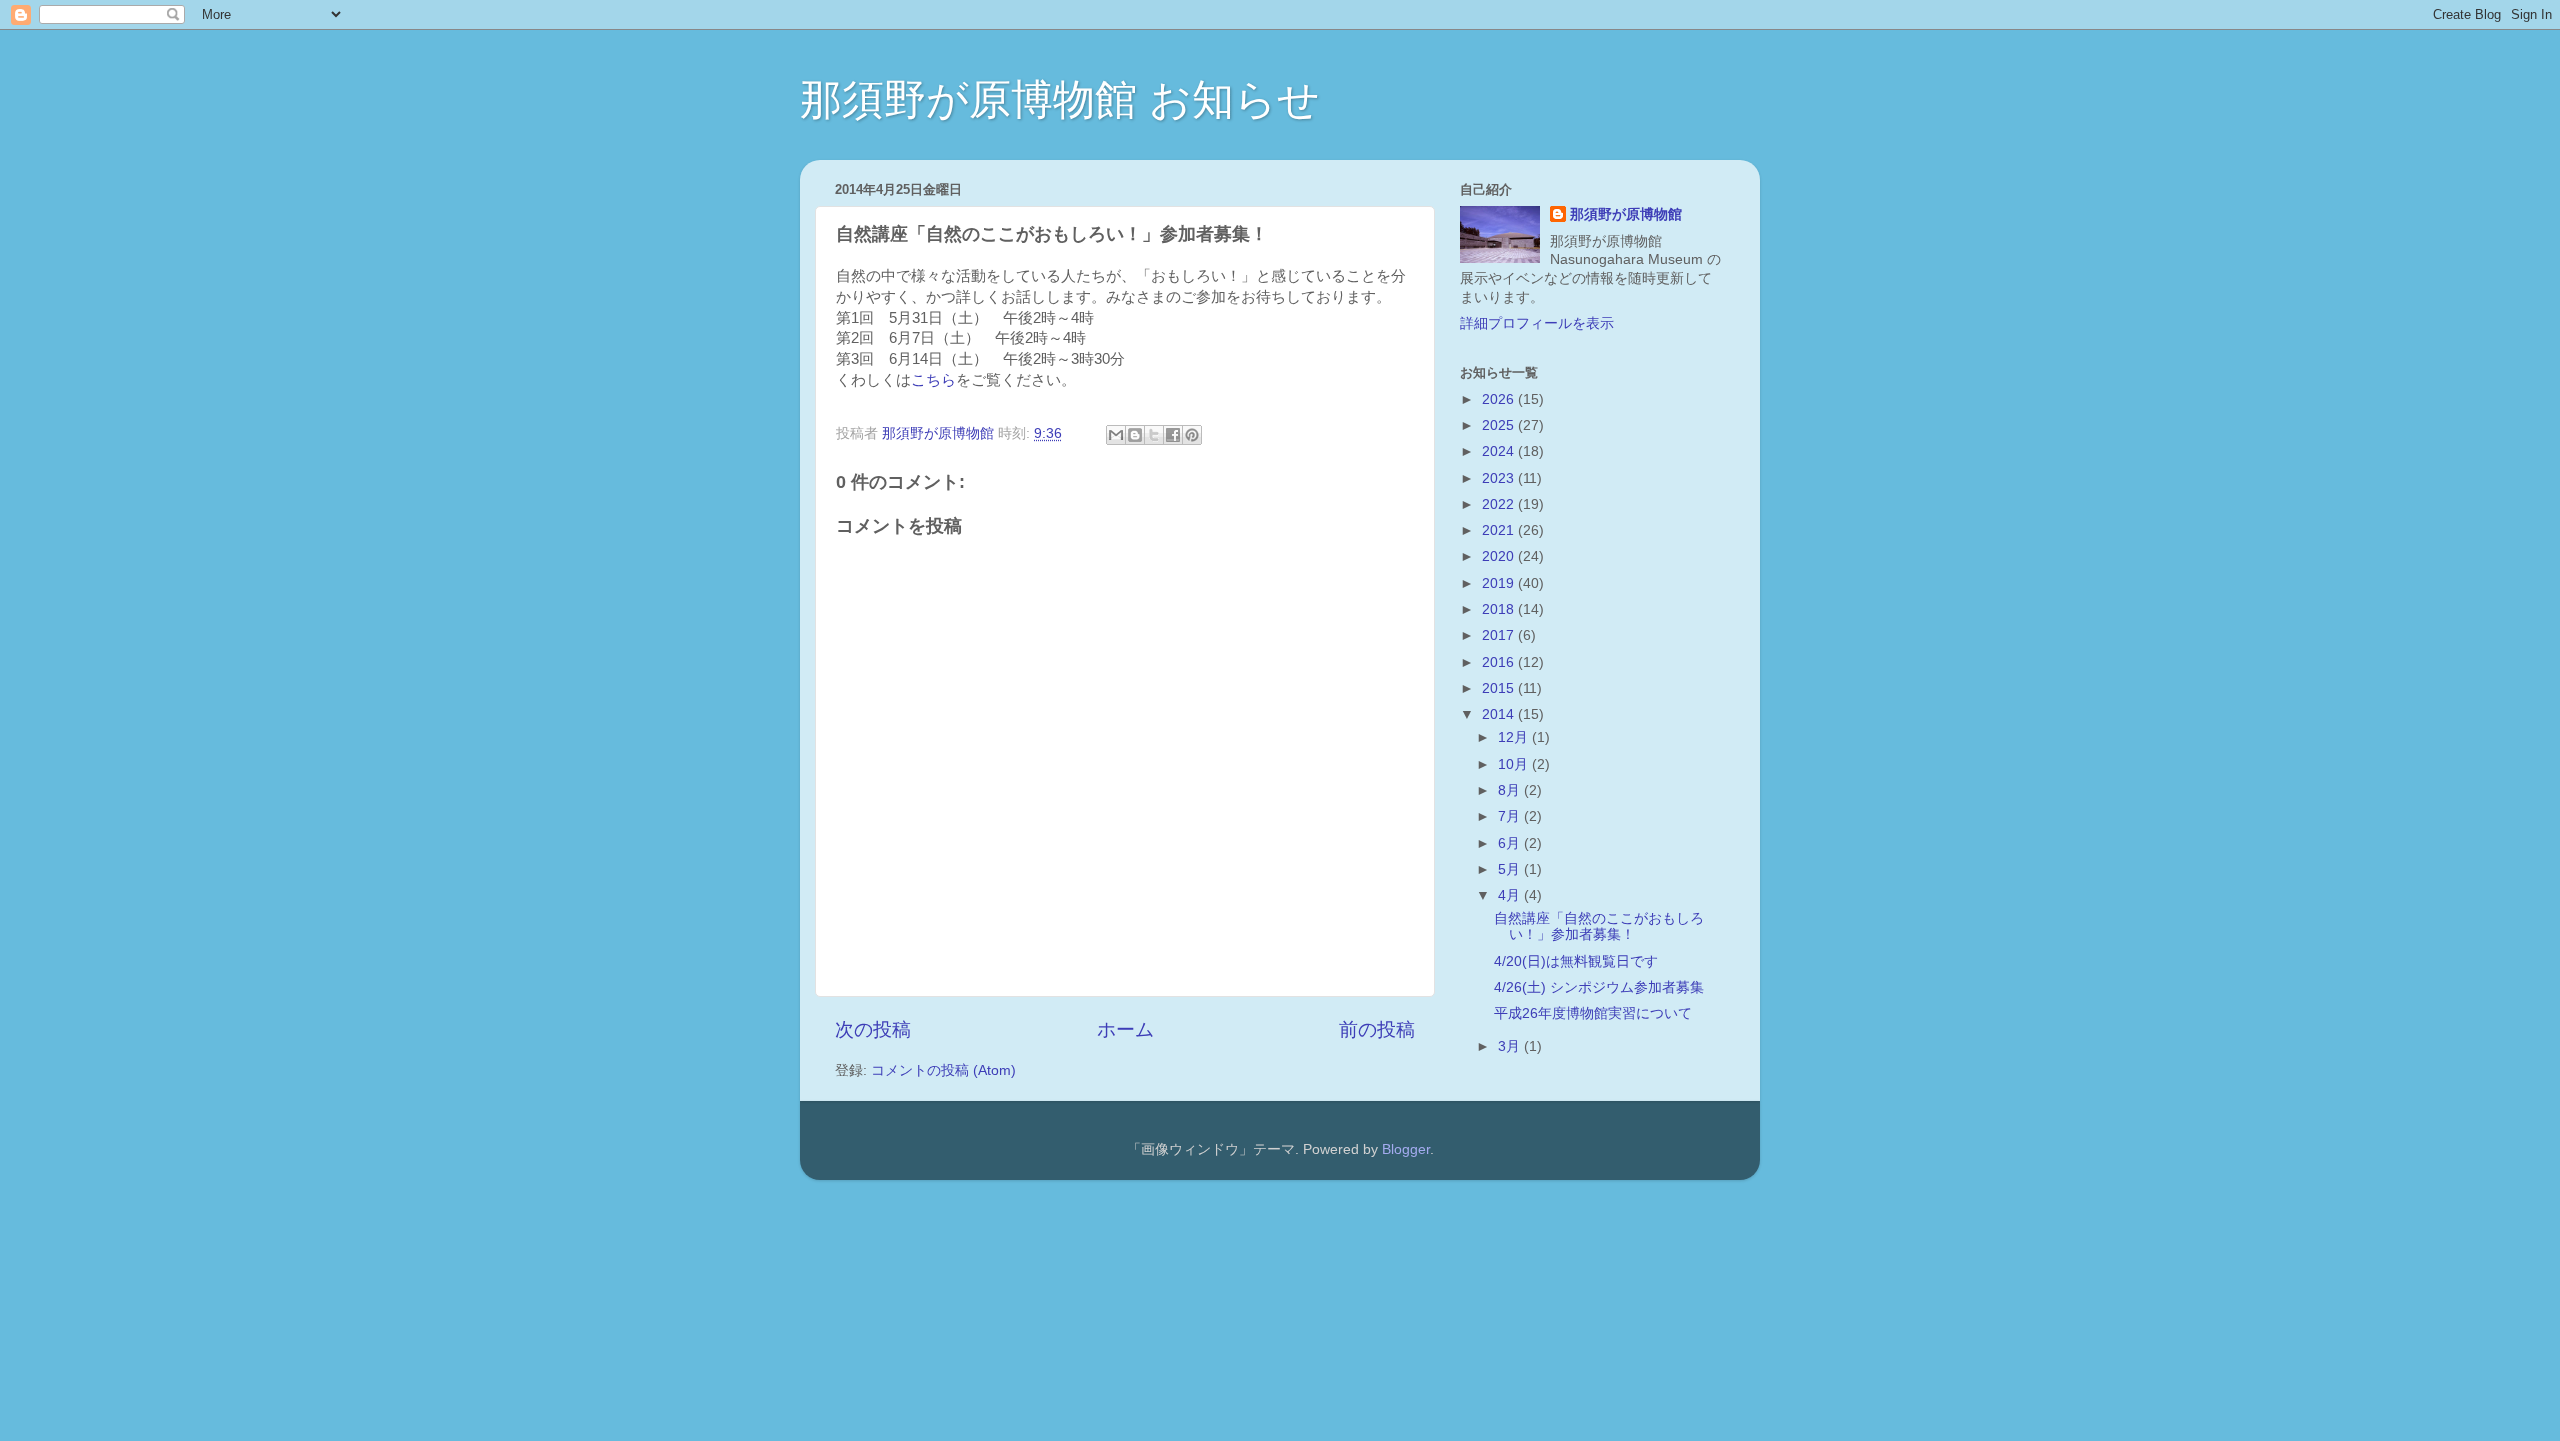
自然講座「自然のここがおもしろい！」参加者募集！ (1599, 926)
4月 (1511, 895)
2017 (1500, 635)
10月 (1515, 764)
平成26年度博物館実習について (1593, 1013)
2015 (1500, 688)
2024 (1500, 451)
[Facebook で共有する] (1173, 435)
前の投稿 (1377, 1029)
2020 (1500, 556)
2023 (1500, 478)
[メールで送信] (1116, 435)
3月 (1511, 1046)
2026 (1500, 399)
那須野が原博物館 (1626, 214)
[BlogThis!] (1135, 435)
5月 (1511, 869)
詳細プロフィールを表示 (1537, 323)
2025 (1500, 425)
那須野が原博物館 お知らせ (1060, 99)
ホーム (1125, 1029)
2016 (1500, 662)
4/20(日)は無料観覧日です (1576, 961)
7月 (1511, 816)
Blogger (1406, 1149)
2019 (1500, 583)
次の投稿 (873, 1029)
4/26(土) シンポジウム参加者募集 (1599, 987)
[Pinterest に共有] (1192, 435)
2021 (1500, 530)
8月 (1511, 790)
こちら (933, 380)
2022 (1500, 504)
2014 (1500, 714)
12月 (1515, 737)
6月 (1511, 843)
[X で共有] (1154, 435)
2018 (1500, 609)
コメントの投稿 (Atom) (943, 1070)
